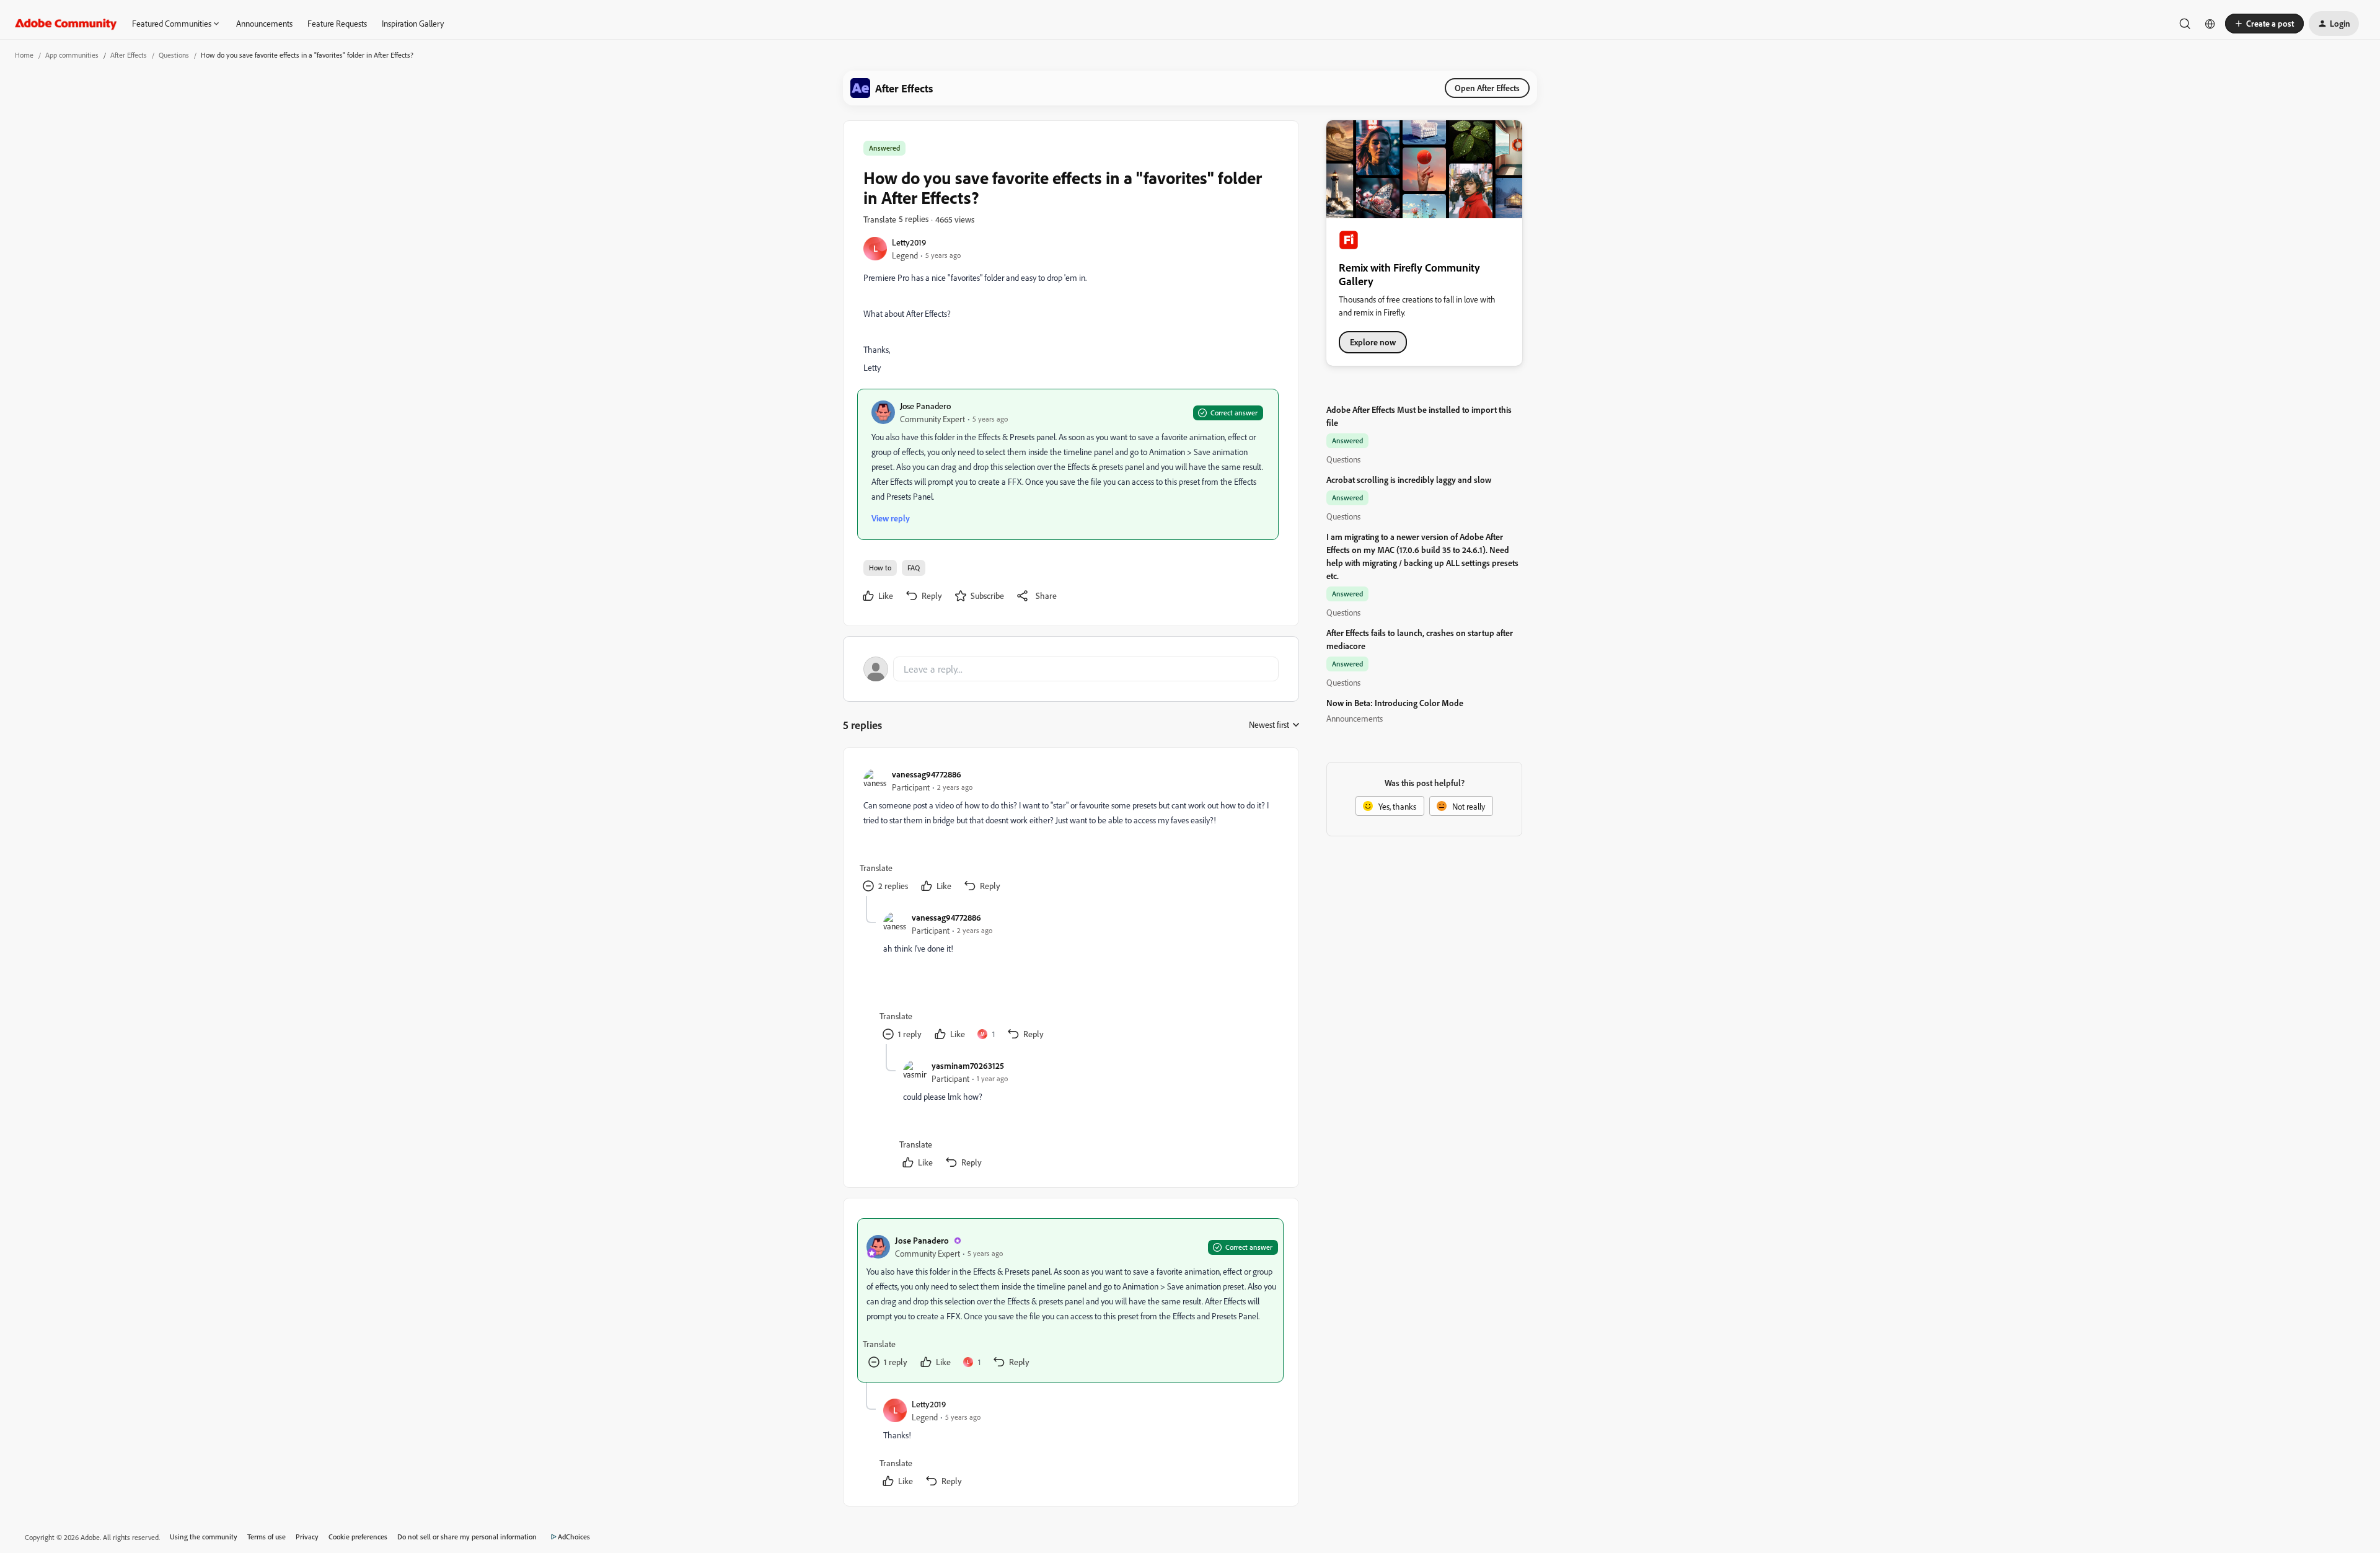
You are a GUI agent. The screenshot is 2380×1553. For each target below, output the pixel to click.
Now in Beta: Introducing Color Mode (1395, 703)
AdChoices (574, 1537)
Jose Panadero (925, 406)
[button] (2264, 24)
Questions (174, 55)
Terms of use (267, 1537)
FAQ (914, 568)
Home (24, 55)
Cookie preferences (358, 1537)
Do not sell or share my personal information (467, 1537)
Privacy (307, 1537)
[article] (1070, 832)
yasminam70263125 (968, 1065)
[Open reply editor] (1071, 669)
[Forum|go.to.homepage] (66, 24)
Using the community (204, 1537)
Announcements (264, 23)
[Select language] (2210, 24)
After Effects (129, 55)
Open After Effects (1487, 88)
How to (880, 568)
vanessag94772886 (927, 774)
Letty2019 (909, 242)
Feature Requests (337, 23)
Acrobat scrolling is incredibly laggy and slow (1409, 480)
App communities (72, 55)
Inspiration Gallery (413, 23)
